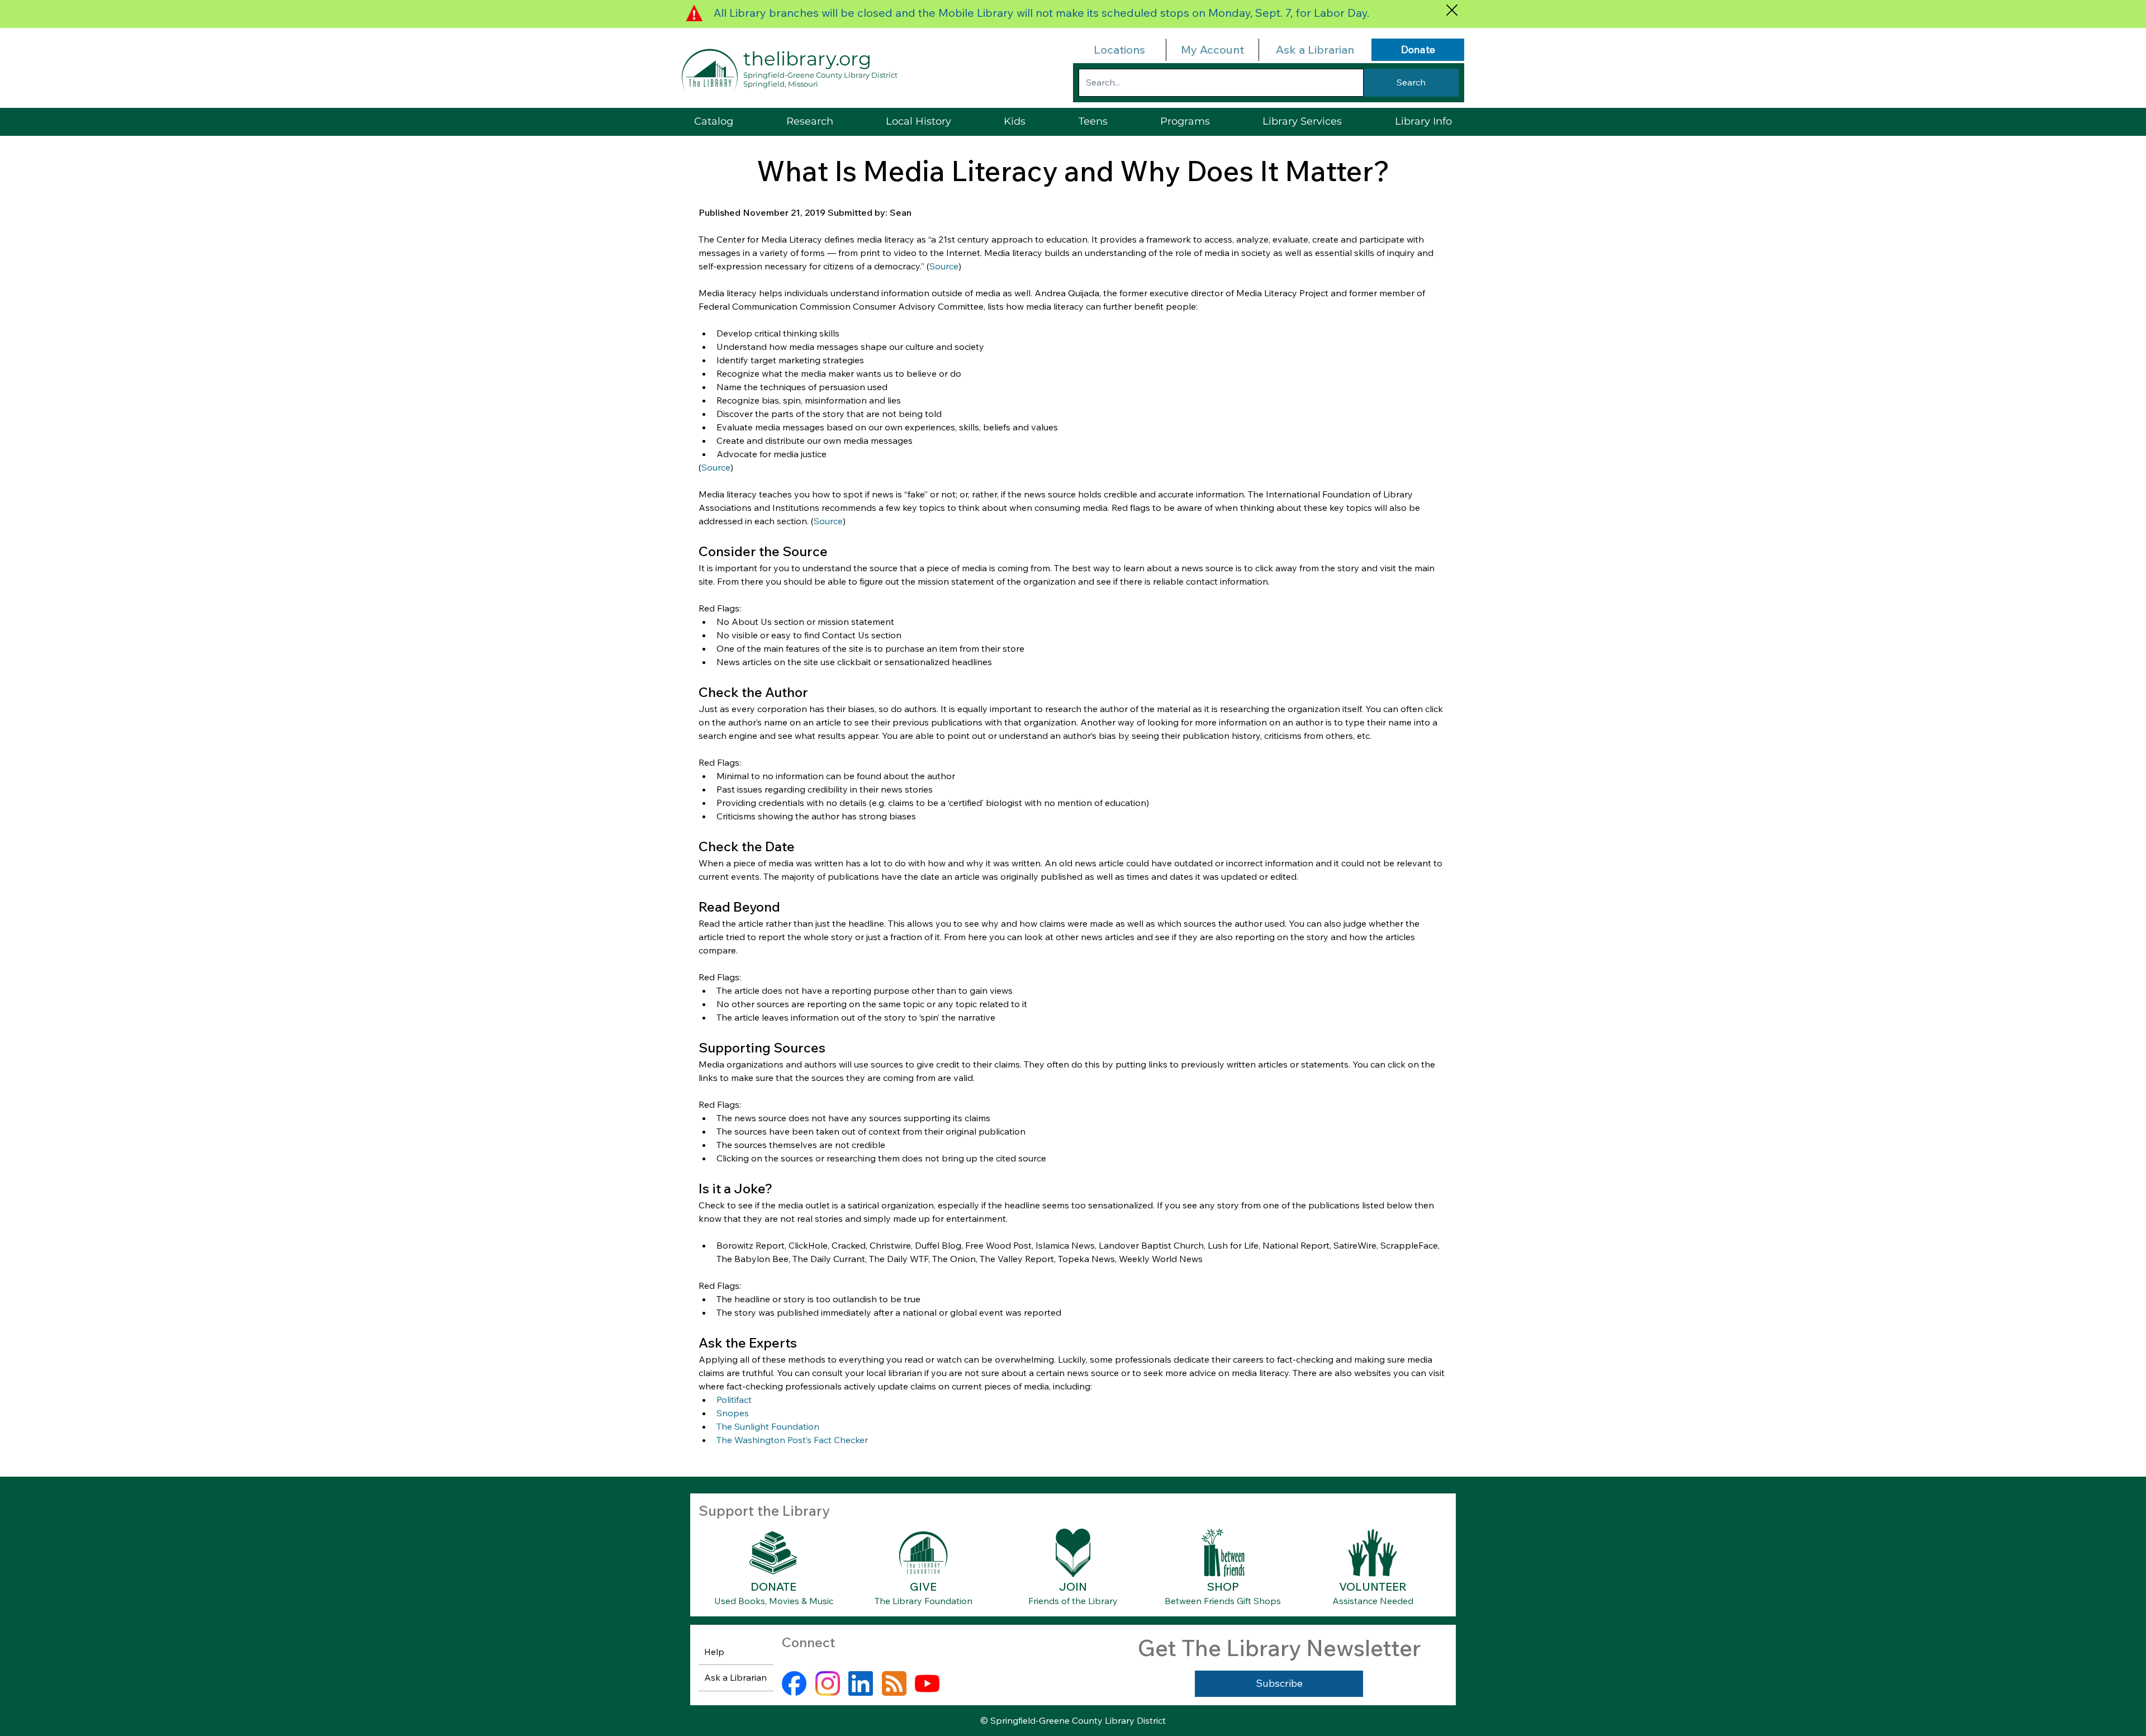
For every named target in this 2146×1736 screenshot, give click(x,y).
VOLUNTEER (1373, 1586)
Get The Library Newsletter (1279, 1648)
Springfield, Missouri (781, 84)
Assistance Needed (1373, 1601)
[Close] (1452, 10)
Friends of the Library (1073, 1601)
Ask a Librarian (1315, 49)
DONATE (773, 1586)
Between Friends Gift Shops (1223, 1601)
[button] (1302, 122)
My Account (1212, 49)
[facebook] (794, 1683)
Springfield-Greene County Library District (820, 75)
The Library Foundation (924, 1601)
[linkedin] (861, 1683)
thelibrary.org (807, 59)
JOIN (1073, 1586)
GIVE (923, 1586)
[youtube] (927, 1683)
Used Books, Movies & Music (774, 1601)
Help (714, 1652)
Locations (1119, 49)
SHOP (1223, 1586)
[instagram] (828, 1683)
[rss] (894, 1683)
